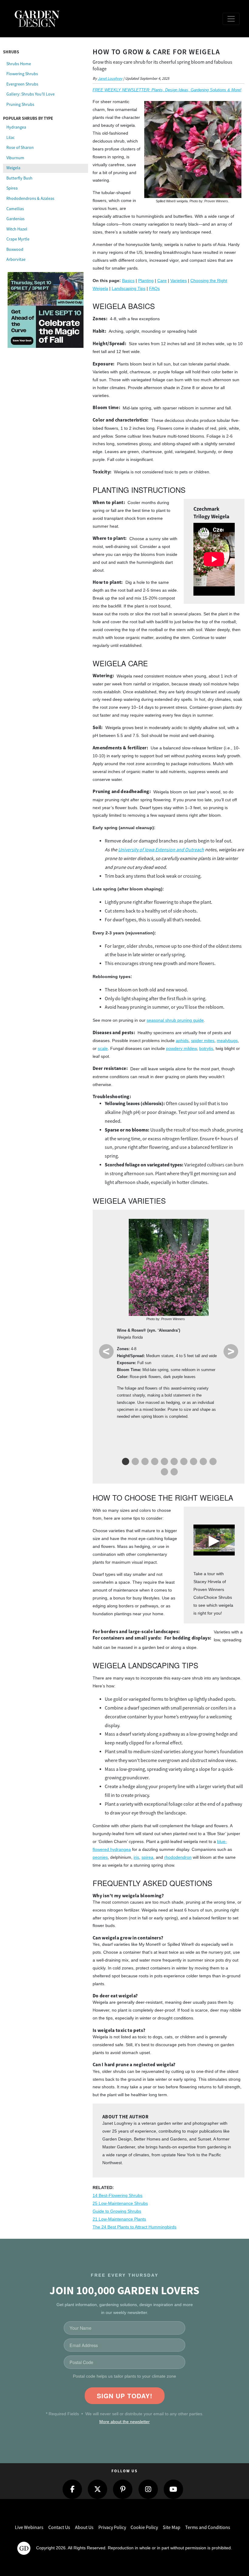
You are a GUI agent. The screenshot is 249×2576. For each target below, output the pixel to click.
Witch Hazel (17, 229)
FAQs (154, 288)
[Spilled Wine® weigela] (193, 150)
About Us (84, 2527)
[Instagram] (148, 2489)
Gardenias (15, 219)
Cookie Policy (144, 2527)
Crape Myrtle (18, 239)
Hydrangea (16, 127)
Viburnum (15, 158)
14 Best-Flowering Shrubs (118, 2195)
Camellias (15, 209)
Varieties (179, 281)
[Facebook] (72, 2489)
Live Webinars (29, 2527)
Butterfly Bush (19, 178)
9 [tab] (203, 1463)
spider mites (203, 1041)
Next (231, 1351)
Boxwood (15, 249)
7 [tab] (183, 1463)
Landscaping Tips (129, 288)
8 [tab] (193, 1463)
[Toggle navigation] (231, 19)
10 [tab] (212, 1463)
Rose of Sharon (20, 147)
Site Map (172, 2527)
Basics (128, 281)
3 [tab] (144, 1463)
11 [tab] (164, 1473)
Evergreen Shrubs (22, 84)
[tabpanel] (169, 1320)
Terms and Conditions (208, 2527)
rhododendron (178, 1857)
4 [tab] (154, 1463)
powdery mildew (181, 1048)
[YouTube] (173, 2489)
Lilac (10, 137)
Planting (146, 281)
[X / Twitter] (97, 2489)
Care (162, 281)
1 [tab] (125, 1463)
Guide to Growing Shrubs (117, 2211)
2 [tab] (135, 1463)
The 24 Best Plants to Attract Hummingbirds (135, 2227)
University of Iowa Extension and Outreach (161, 850)
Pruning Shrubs (20, 104)
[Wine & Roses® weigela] (169, 1267)
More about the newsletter (124, 2422)
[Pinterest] (123, 2489)
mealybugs (227, 1041)
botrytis (206, 1048)
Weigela (13, 168)
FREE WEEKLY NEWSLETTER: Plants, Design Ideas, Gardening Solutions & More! (167, 90)
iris (136, 1857)
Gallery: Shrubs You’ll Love (31, 94)
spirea (147, 1857)
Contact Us (59, 2527)
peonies (100, 1857)
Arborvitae (16, 259)
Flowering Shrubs (22, 74)
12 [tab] (173, 1473)
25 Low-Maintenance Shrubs (120, 2203)
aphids (182, 1041)
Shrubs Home (19, 64)
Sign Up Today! (125, 2396)
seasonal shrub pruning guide (175, 1020)
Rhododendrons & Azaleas (30, 198)
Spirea (12, 188)
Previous (106, 1351)
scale (103, 1048)
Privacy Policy (112, 2527)
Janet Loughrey (110, 79)
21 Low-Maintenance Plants (119, 2219)
